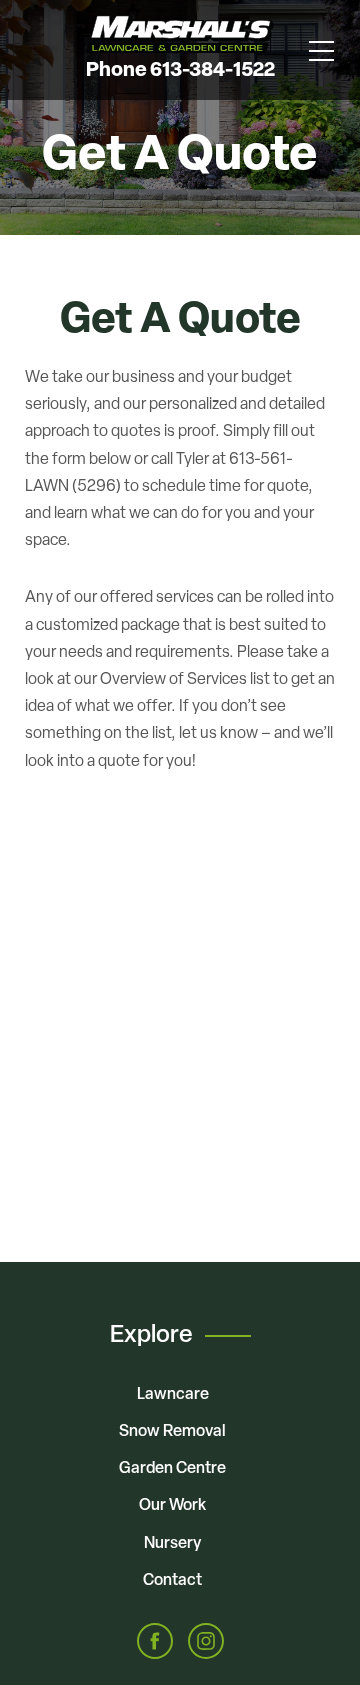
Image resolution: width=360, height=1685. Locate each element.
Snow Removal (172, 1432)
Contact (172, 1581)
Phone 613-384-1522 (180, 71)
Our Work (172, 1506)
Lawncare (173, 1395)
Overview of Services (173, 680)
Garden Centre (172, 1469)
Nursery (172, 1544)
